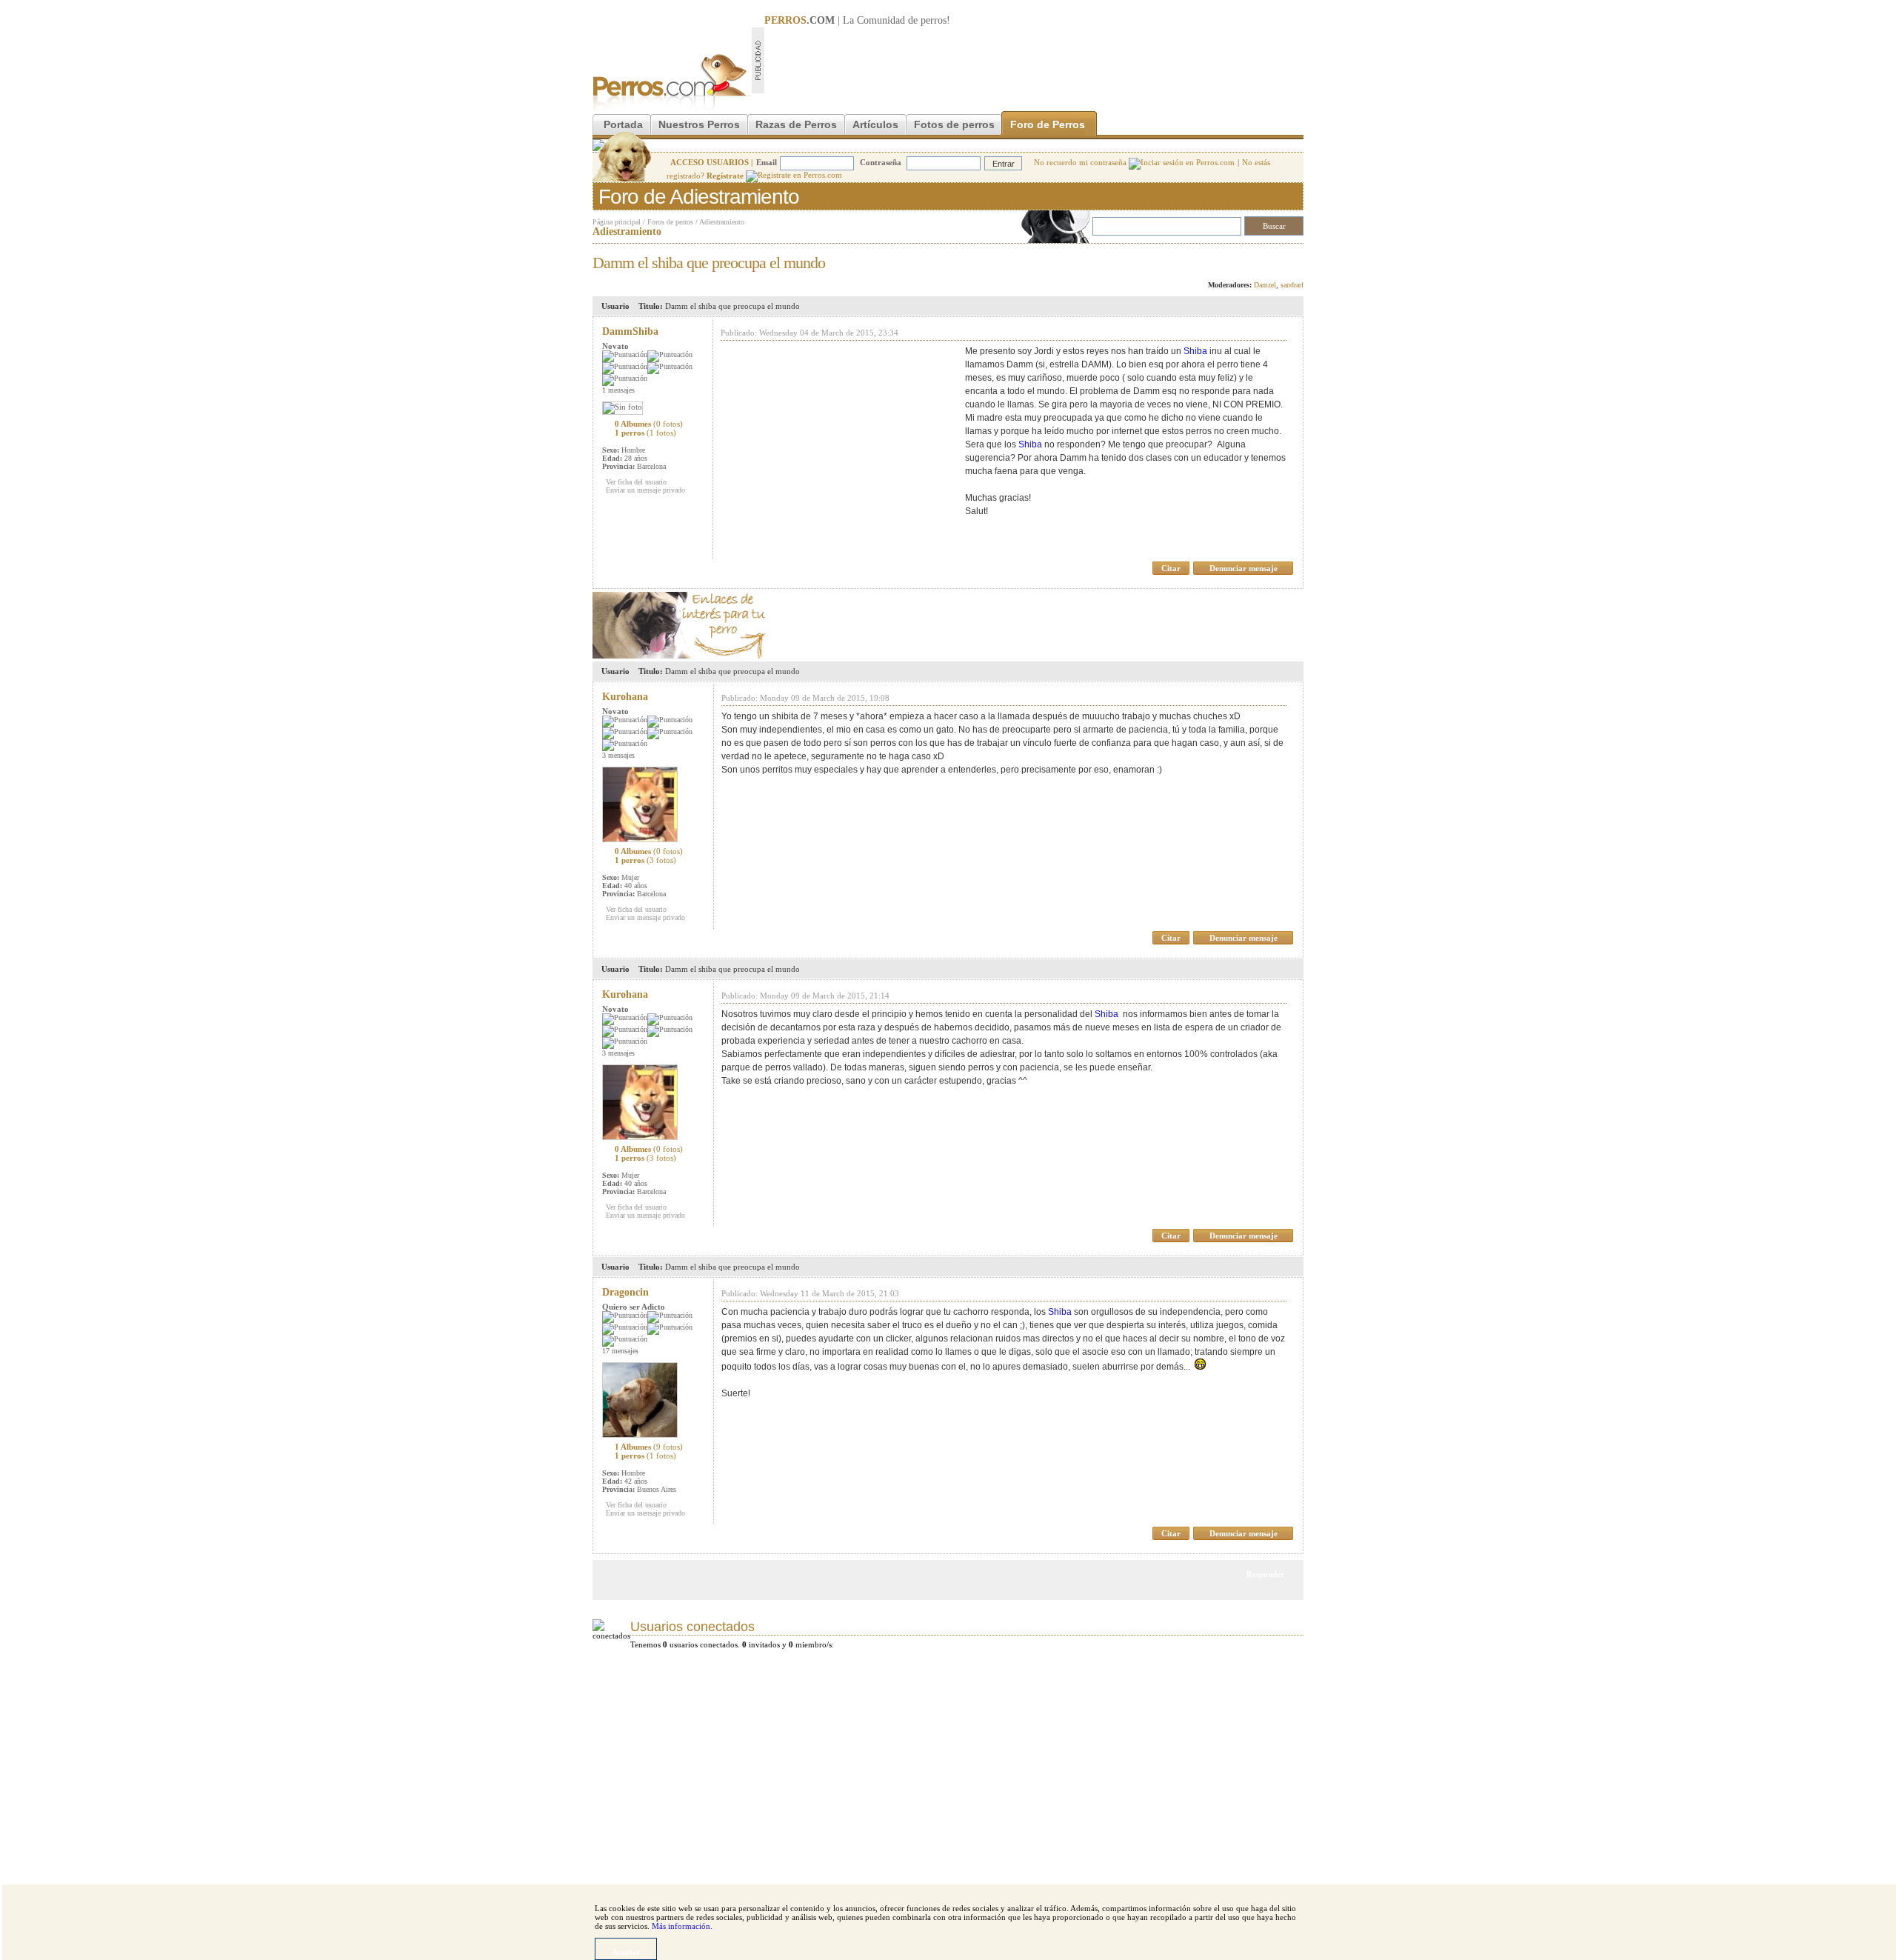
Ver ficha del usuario (636, 482)
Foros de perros (670, 222)
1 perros (645, 433)
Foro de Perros (1048, 124)
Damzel (1265, 285)
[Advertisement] (1034, 60)
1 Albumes (649, 1447)
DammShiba (630, 331)
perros (934, 20)
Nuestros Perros (699, 124)
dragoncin (625, 1292)
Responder (1273, 259)
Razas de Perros (796, 124)
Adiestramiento (722, 222)
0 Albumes (649, 424)
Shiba (1195, 351)
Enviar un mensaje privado (645, 490)
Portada (623, 124)
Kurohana (625, 697)
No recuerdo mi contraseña (1081, 162)
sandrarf (1292, 285)
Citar (1171, 568)
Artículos (875, 124)
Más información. (682, 1926)
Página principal (617, 222)
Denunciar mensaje (1244, 568)
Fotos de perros (954, 124)
